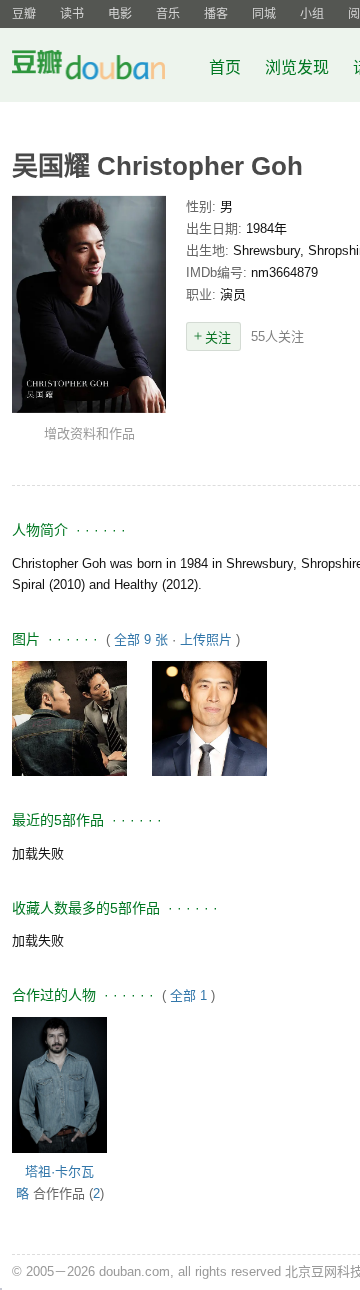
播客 (216, 14)
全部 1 (188, 995)
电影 (120, 14)
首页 (225, 67)
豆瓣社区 (104, 68)
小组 (312, 14)
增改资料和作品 (89, 433)
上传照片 (206, 639)
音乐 (168, 14)
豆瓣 (24, 14)
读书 (72, 14)
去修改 (89, 304)
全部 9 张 (141, 639)
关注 (218, 337)
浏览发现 (299, 67)
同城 (264, 14)
